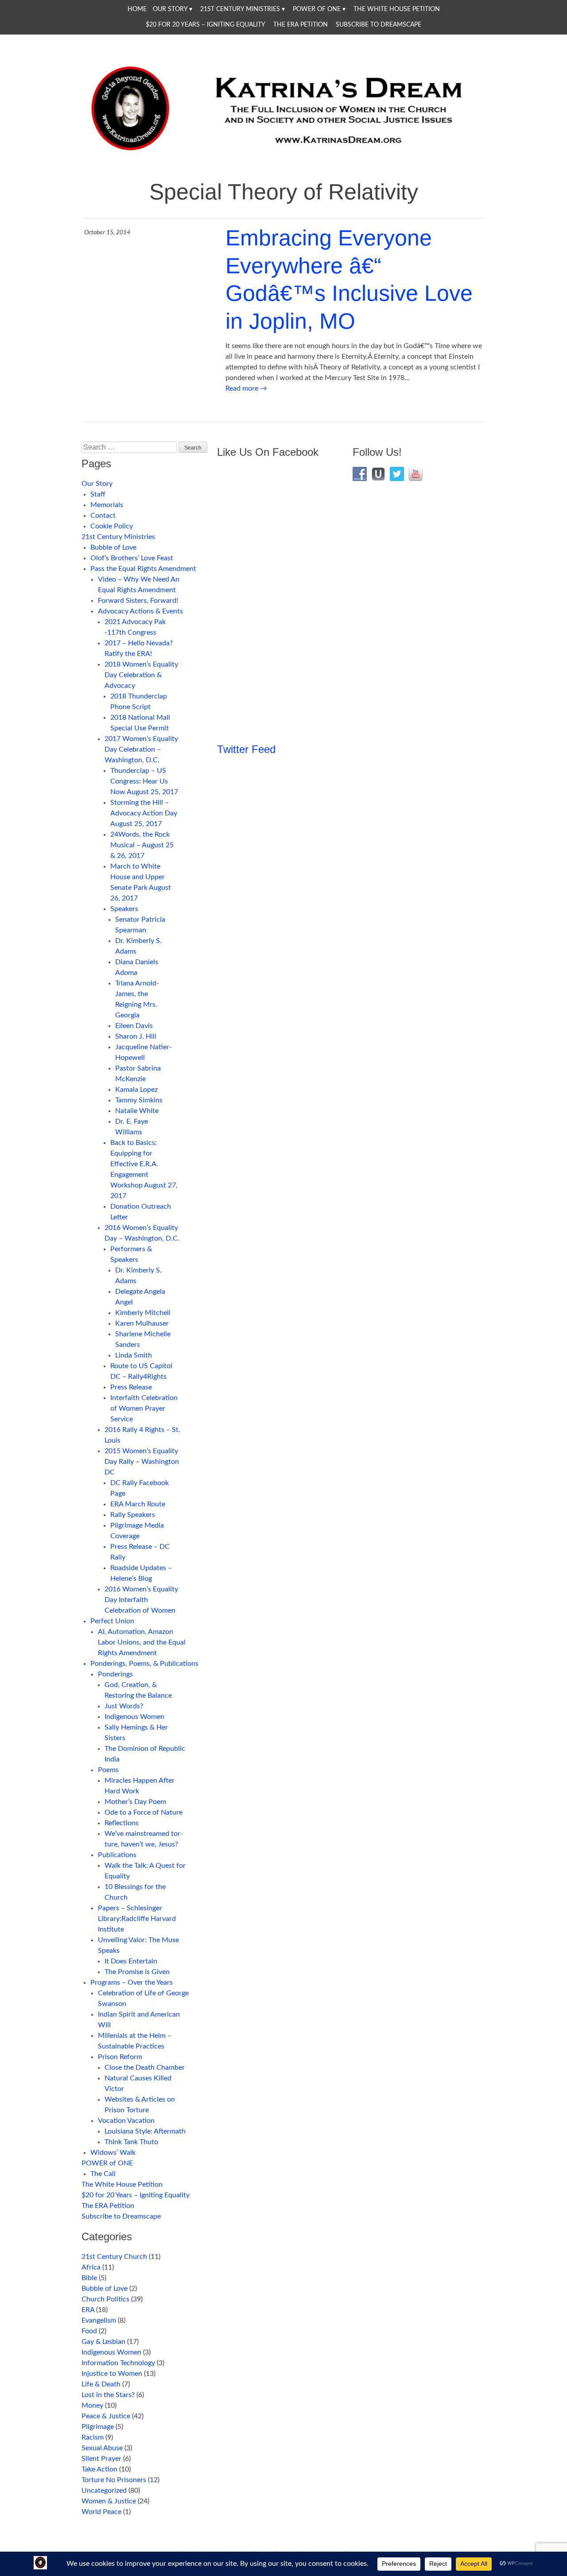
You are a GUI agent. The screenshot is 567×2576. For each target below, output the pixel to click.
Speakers (124, 909)
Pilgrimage (98, 2427)
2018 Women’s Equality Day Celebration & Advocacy (141, 675)
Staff (98, 494)
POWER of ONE (317, 9)
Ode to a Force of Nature (144, 1812)
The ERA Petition (301, 25)
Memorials (107, 505)
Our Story (170, 9)
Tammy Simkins (139, 1100)
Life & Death (101, 2384)
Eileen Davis (134, 1026)
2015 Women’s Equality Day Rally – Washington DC (142, 1462)
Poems (108, 1770)
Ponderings (115, 1674)
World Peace (101, 2512)
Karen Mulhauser (142, 1323)
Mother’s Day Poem (135, 1802)
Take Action (99, 2469)
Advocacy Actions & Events (140, 611)
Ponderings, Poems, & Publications (144, 1664)
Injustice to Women (112, 2374)
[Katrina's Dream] (283, 156)
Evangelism (99, 2320)
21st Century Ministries (240, 9)
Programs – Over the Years (132, 1982)
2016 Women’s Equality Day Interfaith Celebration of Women (141, 1600)
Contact (103, 516)
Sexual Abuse (102, 2448)
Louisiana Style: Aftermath (145, 2131)
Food (89, 2331)
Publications (117, 1855)
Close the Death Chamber (145, 2068)
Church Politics (105, 2299)
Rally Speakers (133, 1515)
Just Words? (124, 1706)
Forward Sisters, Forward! (138, 601)
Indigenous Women (134, 1717)
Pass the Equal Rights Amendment (143, 569)
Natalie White (137, 1111)
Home (137, 9)
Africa (91, 2267)
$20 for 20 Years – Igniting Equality (206, 25)
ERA (88, 2310)
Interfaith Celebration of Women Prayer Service (144, 1408)
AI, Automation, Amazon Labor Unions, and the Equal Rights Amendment (142, 1642)
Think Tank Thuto (131, 2142)
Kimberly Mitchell (143, 1313)
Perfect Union (112, 1621)
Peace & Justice (106, 2416)
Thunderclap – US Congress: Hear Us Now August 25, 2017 (144, 781)
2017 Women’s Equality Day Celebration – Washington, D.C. (141, 749)
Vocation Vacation (126, 2121)
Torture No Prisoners (114, 2480)
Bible (89, 2278)
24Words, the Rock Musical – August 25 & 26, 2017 (142, 845)
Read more (246, 388)
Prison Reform (120, 2057)
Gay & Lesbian (103, 2342)
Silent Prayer (101, 2459)
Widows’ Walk (113, 2153)
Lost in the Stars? (108, 2395)
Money (92, 2405)
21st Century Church (114, 2257)
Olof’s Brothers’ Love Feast (132, 558)
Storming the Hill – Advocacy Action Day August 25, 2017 (144, 813)
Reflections (122, 1823)
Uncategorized (104, 2491)
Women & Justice (109, 2501)
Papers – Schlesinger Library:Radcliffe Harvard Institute (137, 1919)
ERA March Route (138, 1504)
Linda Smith (134, 1355)
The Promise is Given (137, 1972)
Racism (93, 2437)
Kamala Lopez (136, 1090)
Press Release (131, 1387)
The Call (103, 2174)
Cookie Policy (112, 526)
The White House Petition (397, 9)
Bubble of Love (113, 547)
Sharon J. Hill (136, 1036)
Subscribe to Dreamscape (379, 25)
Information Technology (118, 2363)
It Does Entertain (131, 1961)
